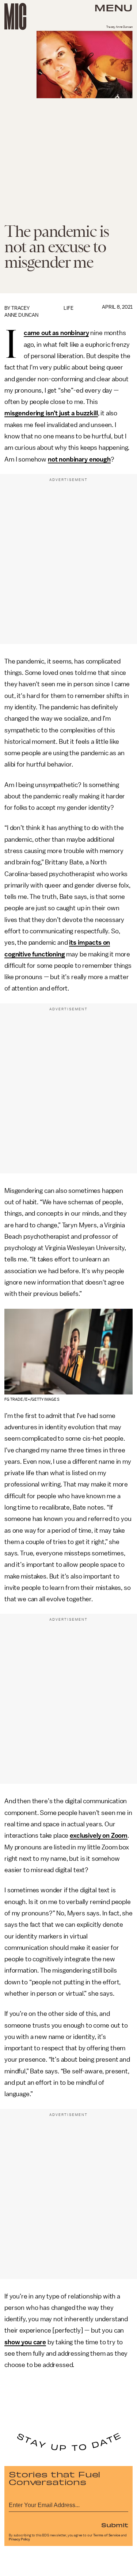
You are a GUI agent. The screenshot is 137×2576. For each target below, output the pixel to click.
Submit (115, 2525)
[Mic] (15, 16)
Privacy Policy (19, 2539)
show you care (25, 2342)
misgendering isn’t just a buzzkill (51, 413)
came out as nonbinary (56, 333)
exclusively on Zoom (99, 1835)
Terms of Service (107, 2535)
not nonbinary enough (79, 459)
